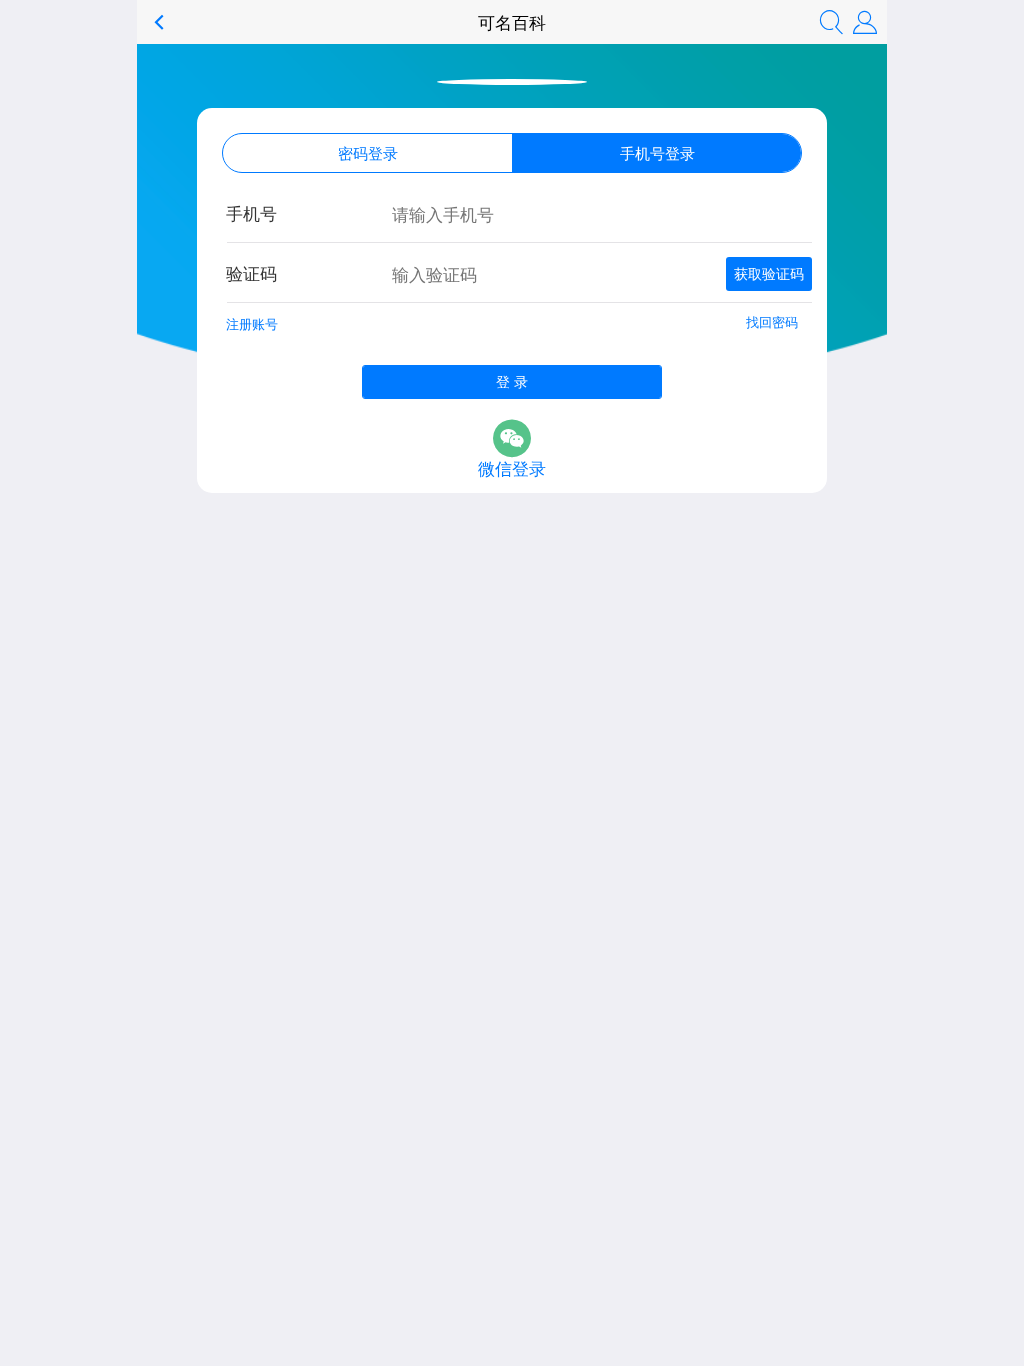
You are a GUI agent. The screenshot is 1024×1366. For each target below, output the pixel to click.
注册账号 (252, 323)
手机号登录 (657, 152)
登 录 (512, 381)
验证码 (251, 272)
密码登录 (368, 152)
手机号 (251, 212)
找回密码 (772, 321)
